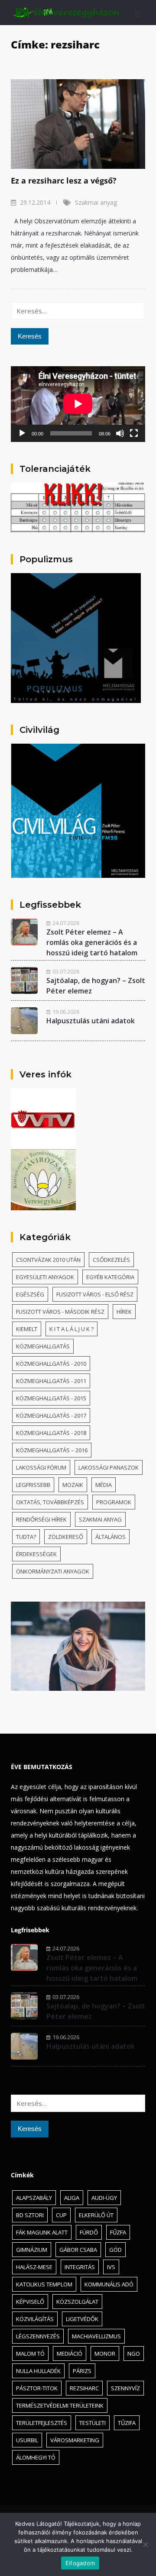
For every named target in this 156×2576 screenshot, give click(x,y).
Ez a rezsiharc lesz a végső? (64, 181)
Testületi (93, 2423)
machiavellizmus (96, 2336)
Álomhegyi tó (36, 2457)
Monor (105, 2354)
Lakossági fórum (41, 1467)
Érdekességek (36, 1554)
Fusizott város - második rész (60, 1312)
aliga (72, 2198)
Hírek (124, 1312)
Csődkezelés (111, 1260)
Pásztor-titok (37, 2388)
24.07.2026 (66, 923)
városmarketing (75, 2440)
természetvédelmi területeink (60, 2405)
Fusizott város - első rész (95, 1294)
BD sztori (30, 2215)
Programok (114, 1502)
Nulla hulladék (38, 2371)
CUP (61, 2215)
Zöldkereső (66, 1537)
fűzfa (118, 2232)
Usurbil (27, 2440)
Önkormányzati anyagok (53, 1571)
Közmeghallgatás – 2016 (52, 1450)
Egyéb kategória (110, 1277)
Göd (115, 2250)
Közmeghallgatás (43, 1346)
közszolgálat (77, 2302)
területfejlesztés (42, 2423)
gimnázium (32, 2250)
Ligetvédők (82, 2319)
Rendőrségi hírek (41, 1519)
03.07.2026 (66, 971)
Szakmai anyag (96, 202)
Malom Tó (30, 2354)
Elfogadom (80, 2563)
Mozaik (73, 1485)
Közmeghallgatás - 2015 (51, 1398)
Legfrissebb (33, 1485)
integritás (80, 2267)
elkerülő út (96, 2215)
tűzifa (127, 2423)
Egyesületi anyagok (45, 1277)
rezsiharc (84, 2388)
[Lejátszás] (22, 433)
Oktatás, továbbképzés (50, 1502)
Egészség (30, 1294)
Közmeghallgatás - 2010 (51, 1364)
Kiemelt (27, 1329)
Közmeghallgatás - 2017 (51, 1415)
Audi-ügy (104, 2198)
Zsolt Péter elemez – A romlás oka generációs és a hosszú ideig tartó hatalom (92, 942)
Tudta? (26, 1537)
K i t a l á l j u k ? (71, 1329)
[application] (78, 404)
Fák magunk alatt (42, 2232)
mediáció (70, 2354)
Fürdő (89, 2232)
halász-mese (34, 2267)
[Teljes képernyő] (134, 433)
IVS (111, 2267)
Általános (110, 1537)
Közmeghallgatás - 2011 (51, 1381)
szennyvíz (125, 2388)
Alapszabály (34, 2198)
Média (104, 1485)
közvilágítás (35, 2319)
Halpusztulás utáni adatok (91, 1021)
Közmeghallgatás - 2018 (51, 1433)
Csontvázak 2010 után (48, 1260)
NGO (134, 2354)
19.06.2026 (66, 1012)
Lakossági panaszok (109, 1467)
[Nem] (145, 2544)
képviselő (30, 2302)
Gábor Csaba (78, 2250)
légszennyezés (38, 2336)
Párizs (82, 2371)
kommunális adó (109, 2284)
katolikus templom (44, 2284)
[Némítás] (120, 433)
